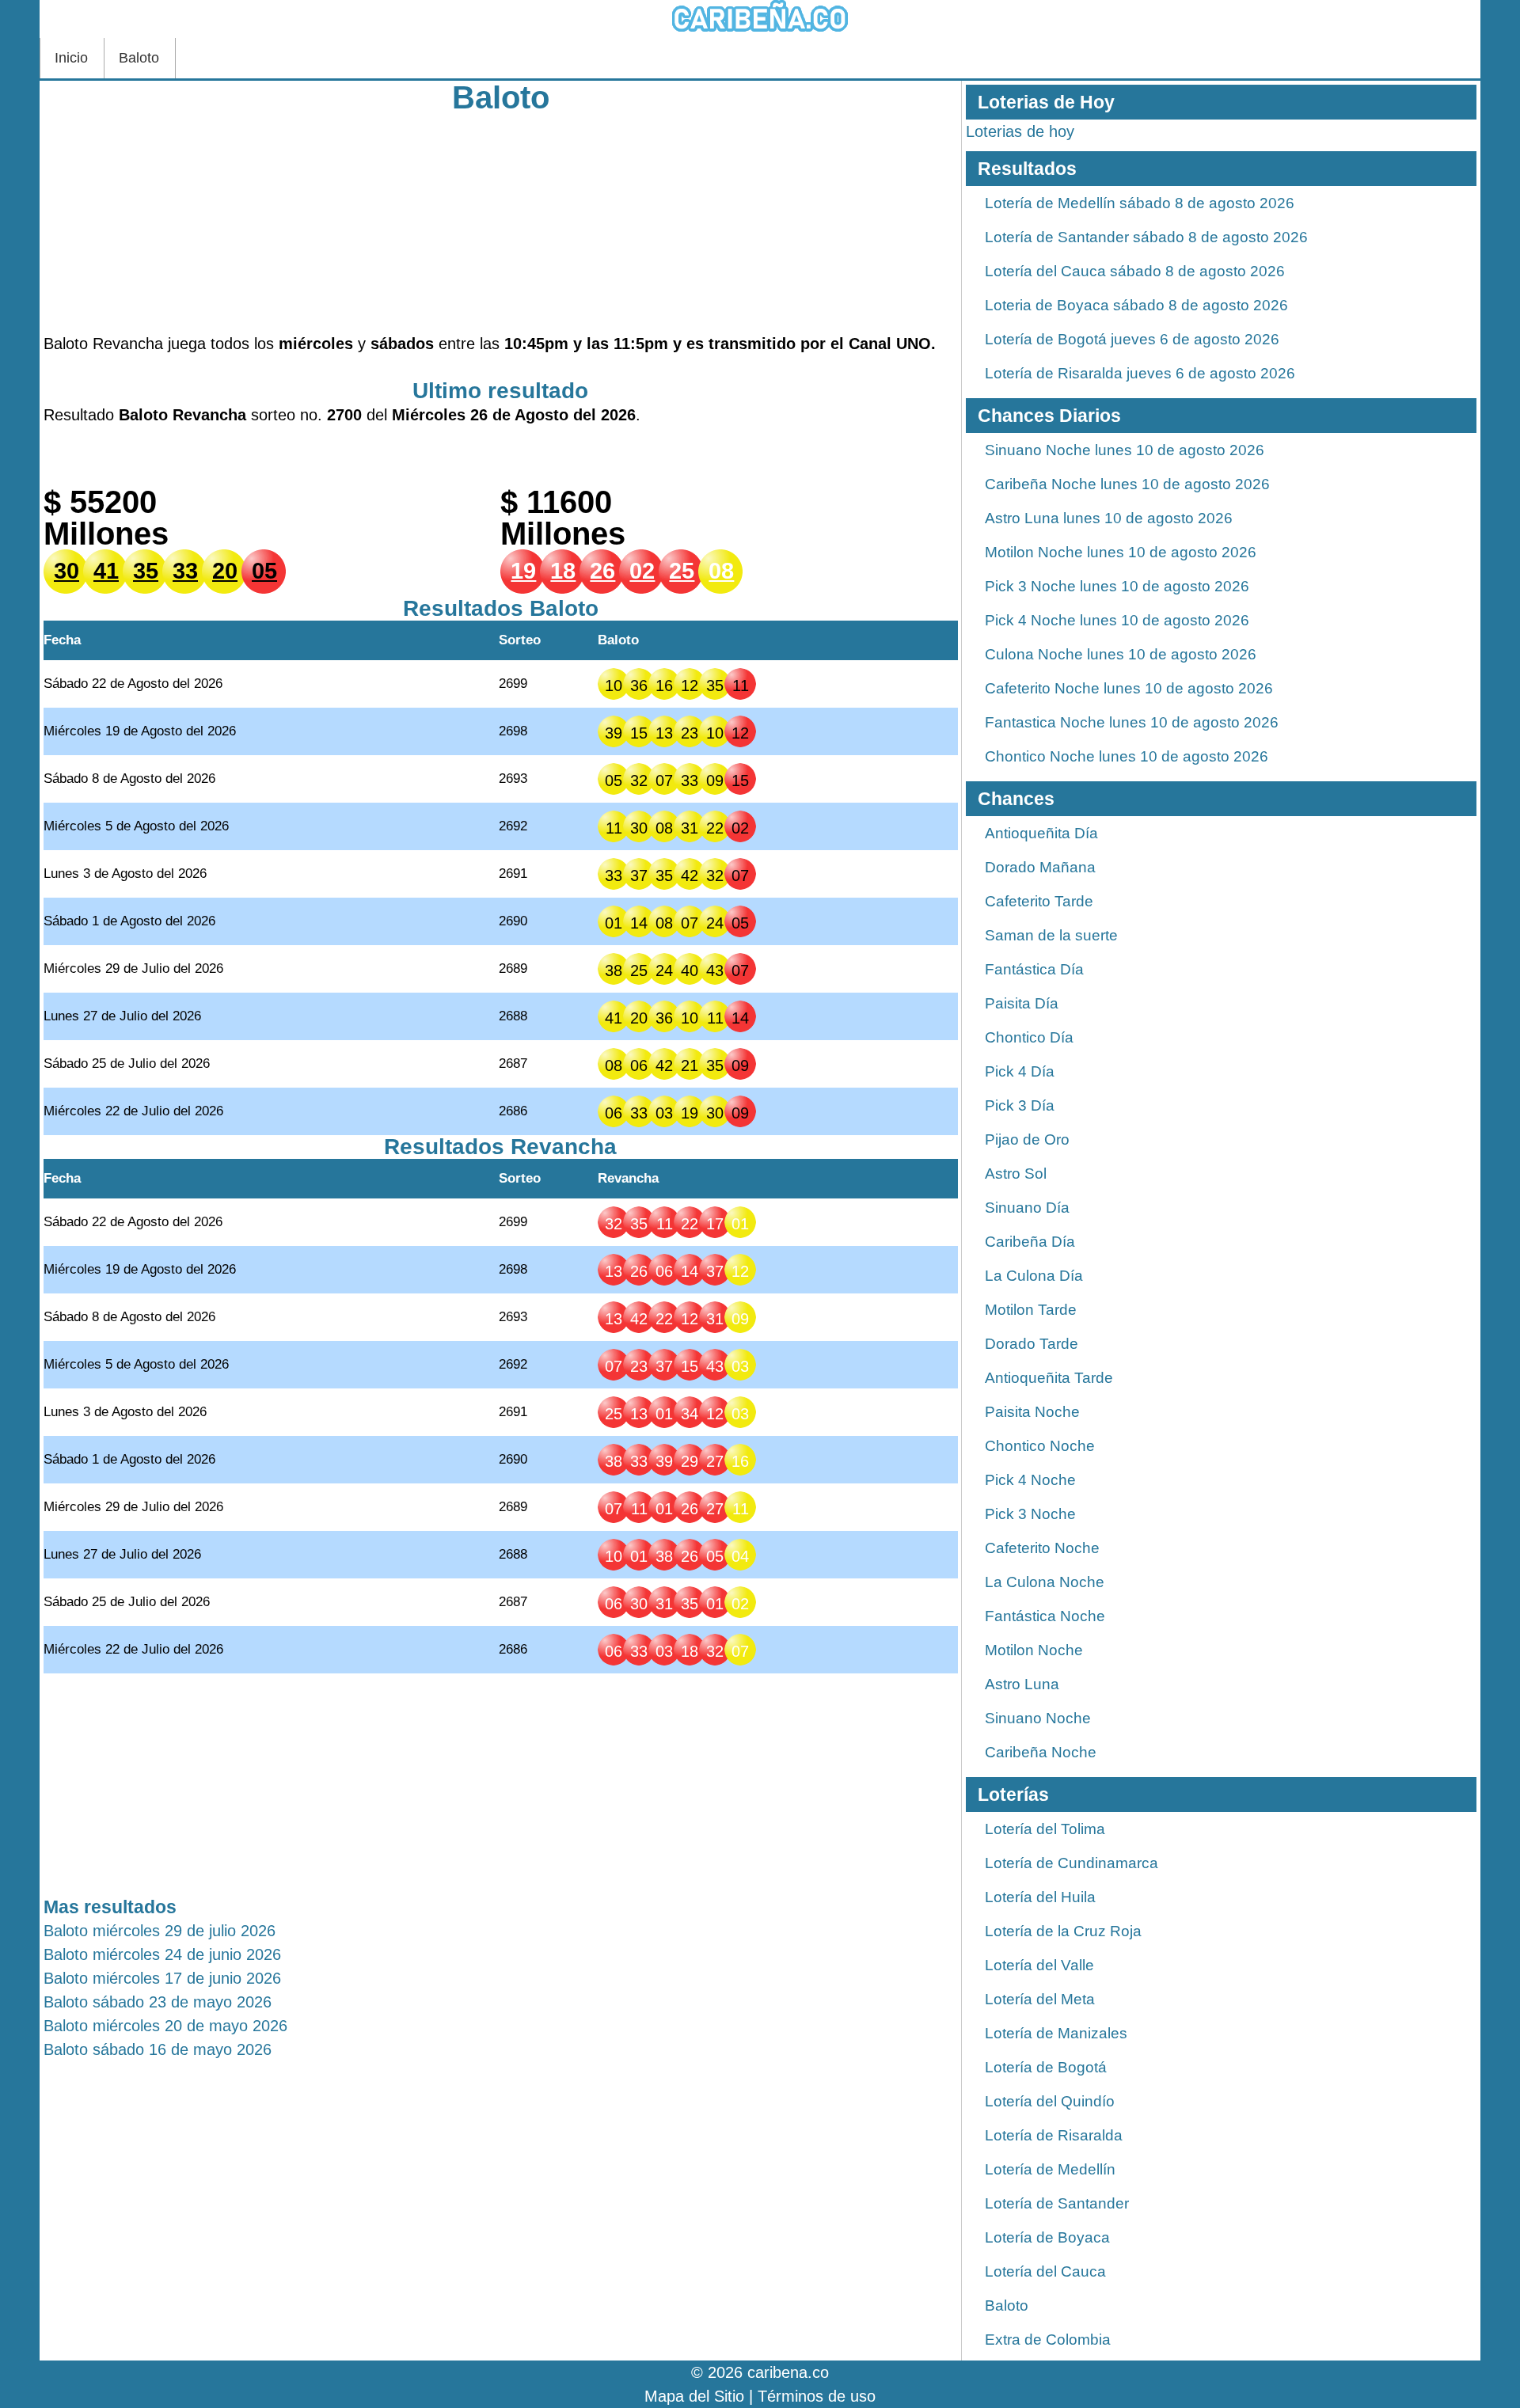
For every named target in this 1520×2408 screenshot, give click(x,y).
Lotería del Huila (1040, 1897)
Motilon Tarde (1031, 1310)
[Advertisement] (501, 221)
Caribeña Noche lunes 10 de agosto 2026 (1127, 484)
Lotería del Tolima (1045, 1829)
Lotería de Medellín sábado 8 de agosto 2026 (1140, 203)
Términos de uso (817, 2396)
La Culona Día (1034, 1276)
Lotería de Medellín (1050, 2169)
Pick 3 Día (1020, 1105)
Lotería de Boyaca (1047, 2237)
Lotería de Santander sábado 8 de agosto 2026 (1146, 237)
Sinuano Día (1027, 1208)
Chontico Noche (1040, 1446)
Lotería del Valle (1039, 1965)
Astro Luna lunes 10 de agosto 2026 (1109, 518)
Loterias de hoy (1020, 131)
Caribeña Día (1030, 1242)
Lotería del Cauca (1045, 2271)
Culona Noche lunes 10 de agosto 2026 (1121, 654)
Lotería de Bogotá (1046, 2067)
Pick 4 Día (1020, 1071)
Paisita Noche (1032, 1412)
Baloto (139, 58)
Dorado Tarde (1032, 1344)
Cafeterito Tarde (1039, 901)
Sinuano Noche (1038, 1718)
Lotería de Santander (1057, 2203)
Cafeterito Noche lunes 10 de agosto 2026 (1129, 688)
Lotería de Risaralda (1054, 2135)
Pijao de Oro (1027, 1139)
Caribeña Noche (1041, 1752)
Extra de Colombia (1048, 2340)
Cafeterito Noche (1042, 1548)
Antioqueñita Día (1041, 833)
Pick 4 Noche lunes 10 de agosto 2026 (1117, 620)
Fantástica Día (1034, 969)
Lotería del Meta (1040, 1999)
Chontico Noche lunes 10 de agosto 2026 (1127, 756)
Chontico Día (1029, 1037)
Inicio (71, 58)
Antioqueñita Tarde (1049, 1378)
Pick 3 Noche (1030, 1514)
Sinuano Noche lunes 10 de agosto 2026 (1125, 450)
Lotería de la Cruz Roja (1063, 1931)
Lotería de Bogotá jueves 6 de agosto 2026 (1132, 339)
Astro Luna (1022, 1684)
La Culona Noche (1045, 1582)
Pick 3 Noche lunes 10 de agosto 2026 (1117, 586)
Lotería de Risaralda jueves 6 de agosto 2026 (1140, 373)
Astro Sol (1016, 1174)
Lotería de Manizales (1056, 2033)
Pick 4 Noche (1030, 1480)
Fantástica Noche (1045, 1616)
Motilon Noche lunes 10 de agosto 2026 (1121, 552)
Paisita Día (1022, 1003)
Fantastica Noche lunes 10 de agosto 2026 (1132, 722)
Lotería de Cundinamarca (1072, 1863)
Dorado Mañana (1040, 867)
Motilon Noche (1034, 1650)
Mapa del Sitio (694, 2396)
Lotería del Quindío (1050, 2101)
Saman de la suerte (1051, 935)
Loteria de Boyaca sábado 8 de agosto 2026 (1136, 305)
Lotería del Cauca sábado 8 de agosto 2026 (1135, 271)
